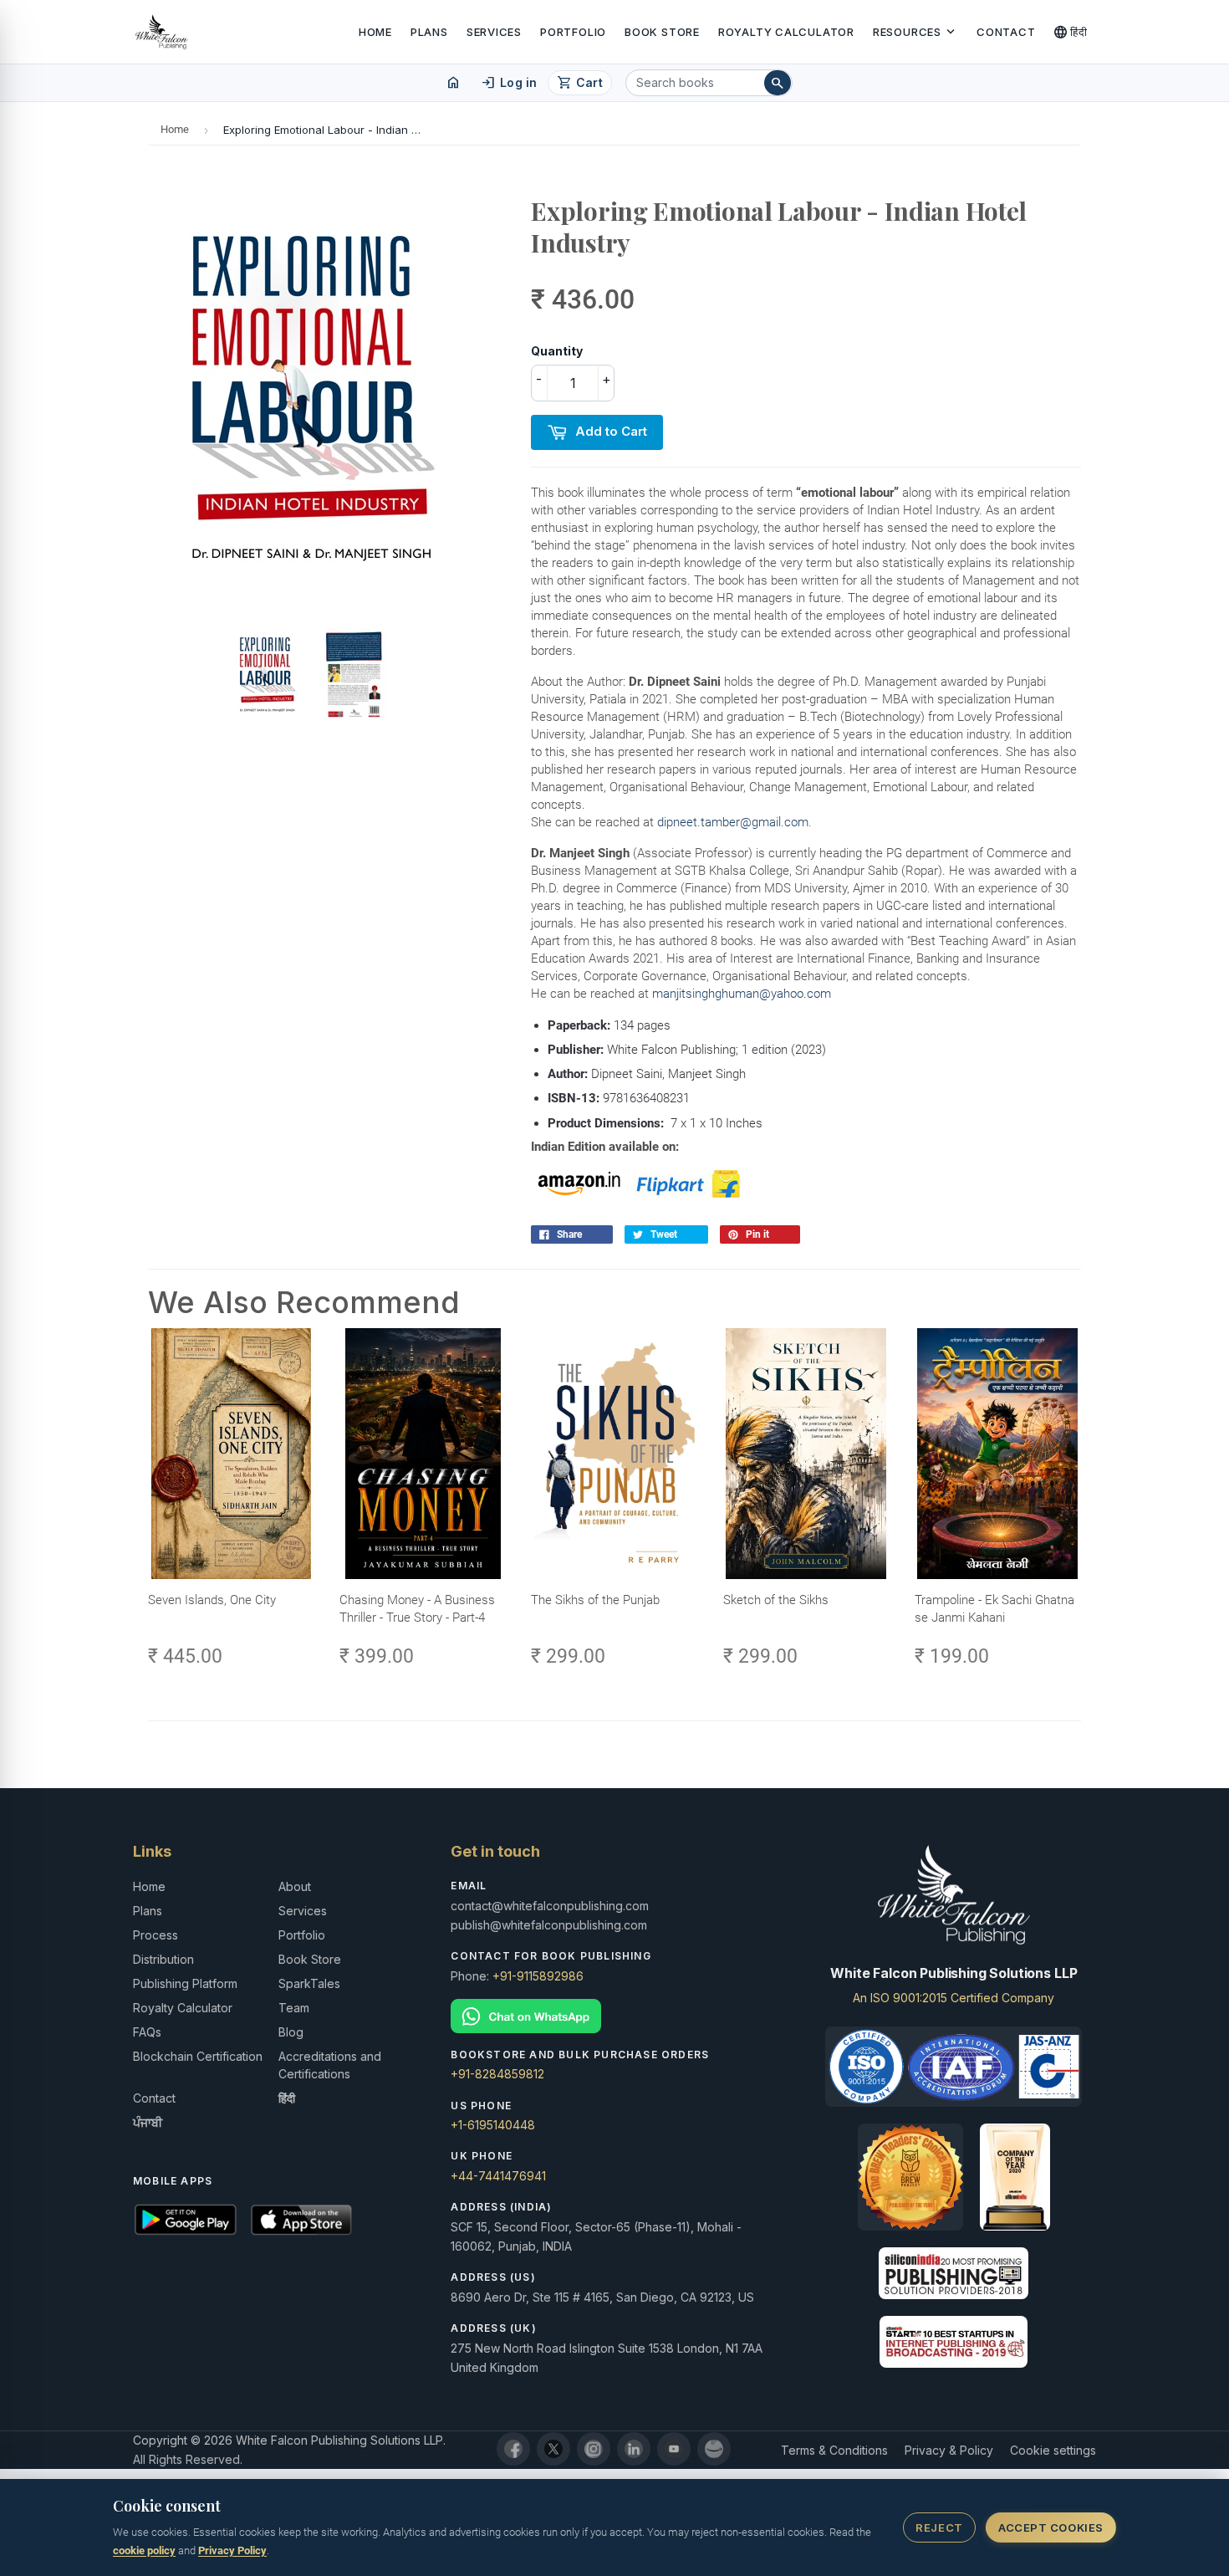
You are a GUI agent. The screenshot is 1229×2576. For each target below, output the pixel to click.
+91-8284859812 (497, 2074)
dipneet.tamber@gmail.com (733, 822)
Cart (580, 83)
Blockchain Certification (198, 2056)
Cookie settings (1053, 2450)
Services (494, 32)
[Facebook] (513, 2449)
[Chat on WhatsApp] (614, 2016)
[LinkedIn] (634, 2449)
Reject (939, 2527)
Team (294, 2008)
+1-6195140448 (493, 2125)
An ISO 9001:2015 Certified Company (954, 1998)
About (295, 1886)
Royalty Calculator (786, 32)
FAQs (147, 2032)
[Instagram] (594, 2449)
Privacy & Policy (949, 2450)
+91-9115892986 (538, 1976)
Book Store (662, 32)
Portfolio (573, 32)
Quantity (557, 351)
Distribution (163, 1959)
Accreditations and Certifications (330, 2065)
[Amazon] (714, 2449)
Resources (915, 32)
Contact (1006, 32)
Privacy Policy (232, 2550)
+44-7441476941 (498, 2176)
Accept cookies (1051, 2527)
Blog (291, 2032)
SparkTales (309, 1983)
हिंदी (1071, 32)
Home (375, 32)
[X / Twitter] (553, 2449)
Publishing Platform (185, 1983)
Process (156, 1935)
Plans (429, 32)
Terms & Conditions (834, 2450)
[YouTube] (674, 2449)
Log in (509, 83)
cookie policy (144, 2550)
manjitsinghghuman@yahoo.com (742, 994)
